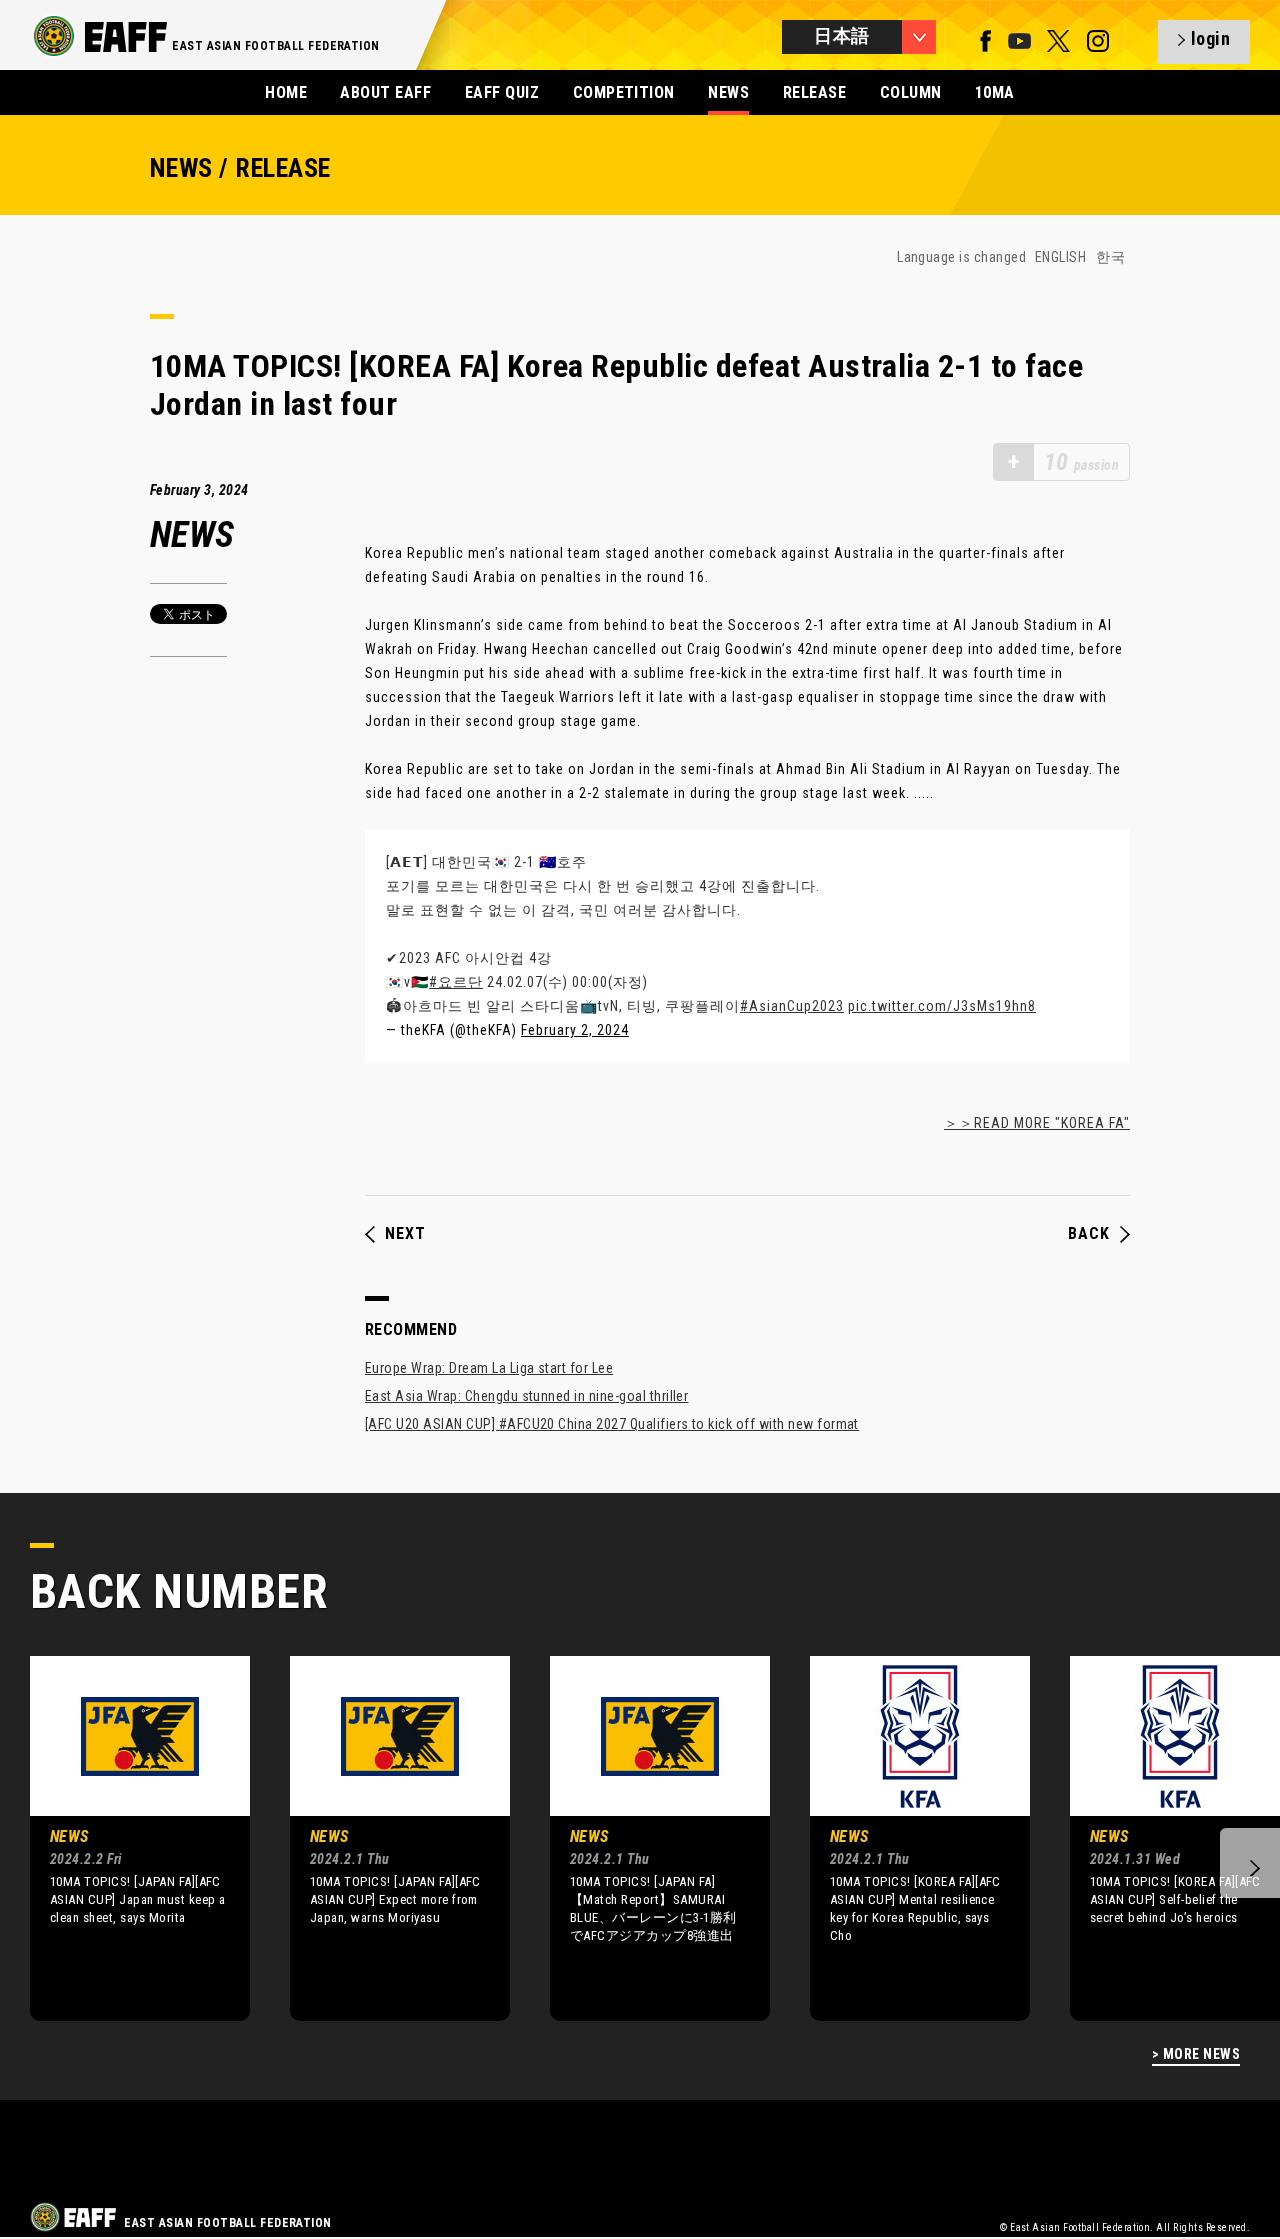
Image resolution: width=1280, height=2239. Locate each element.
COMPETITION (624, 92)
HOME (286, 92)
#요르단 (456, 982)
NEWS (728, 92)
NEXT (405, 1234)
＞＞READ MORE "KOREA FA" (1037, 1123)
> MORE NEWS (1196, 2054)
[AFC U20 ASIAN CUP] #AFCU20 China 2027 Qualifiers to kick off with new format (612, 1424)
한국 (1110, 257)
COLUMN (911, 92)
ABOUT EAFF (385, 92)
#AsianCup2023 (792, 1006)
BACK (1089, 1234)
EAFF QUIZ (502, 92)
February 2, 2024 (575, 1030)
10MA (995, 92)
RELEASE (814, 92)
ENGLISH (1060, 257)
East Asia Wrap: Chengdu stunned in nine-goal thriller (526, 1396)
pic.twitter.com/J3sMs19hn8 (942, 1006)
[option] (125, 1838)
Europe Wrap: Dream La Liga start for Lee (489, 1368)
